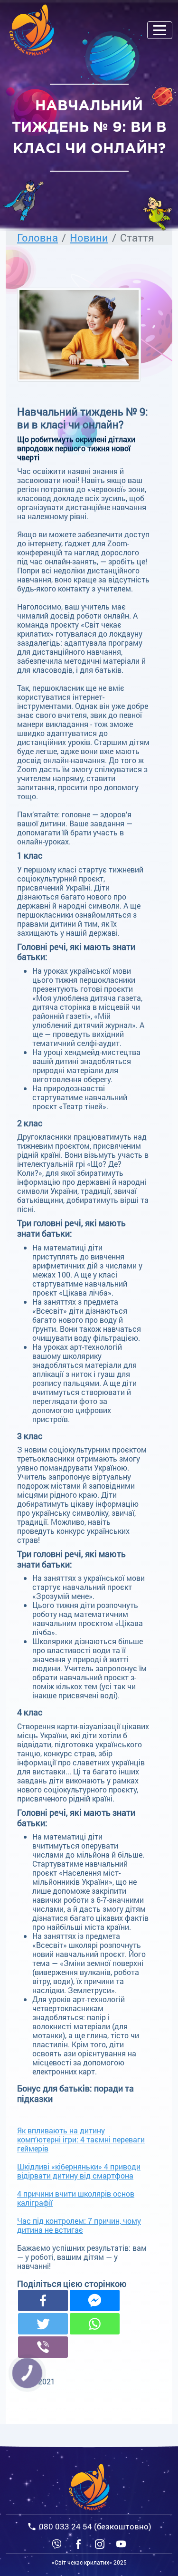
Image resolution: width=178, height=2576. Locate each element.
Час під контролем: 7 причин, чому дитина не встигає (79, 2225)
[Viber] (57, 2543)
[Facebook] (43, 2300)
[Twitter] (43, 2324)
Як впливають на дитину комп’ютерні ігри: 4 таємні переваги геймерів (81, 2139)
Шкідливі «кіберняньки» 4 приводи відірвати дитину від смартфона (79, 2171)
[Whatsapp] (95, 2324)
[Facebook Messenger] (95, 2300)
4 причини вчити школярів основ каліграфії (76, 2198)
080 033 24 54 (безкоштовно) (95, 2526)
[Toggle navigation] (160, 30)
